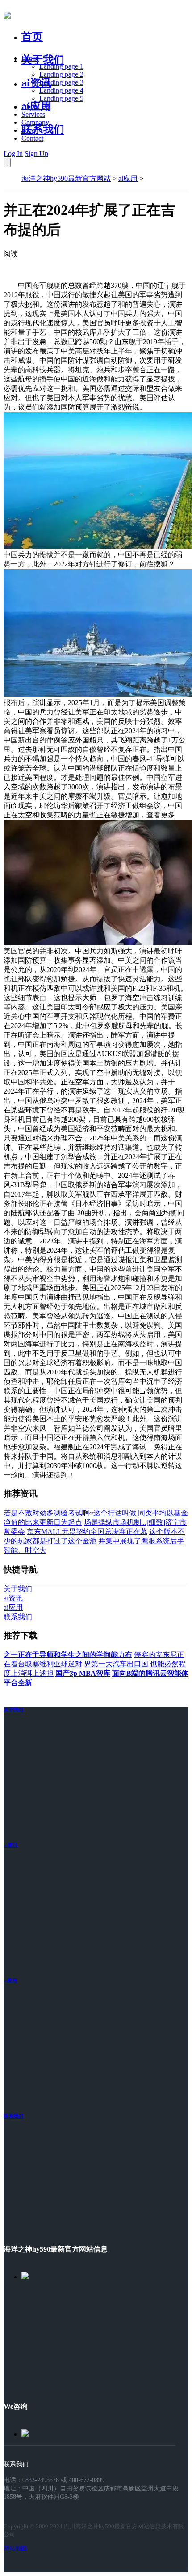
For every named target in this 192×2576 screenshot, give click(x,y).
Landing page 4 (61, 90)
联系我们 (43, 129)
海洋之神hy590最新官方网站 (66, 178)
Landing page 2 (61, 74)
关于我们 (43, 60)
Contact (32, 138)
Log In (13, 154)
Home (30, 58)
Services (33, 114)
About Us (35, 106)
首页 (32, 37)
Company (35, 122)
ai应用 (128, 178)
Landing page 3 (61, 82)
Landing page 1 (61, 66)
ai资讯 (36, 83)
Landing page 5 (61, 98)
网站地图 (15, 2548)
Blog (28, 130)
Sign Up (36, 154)
